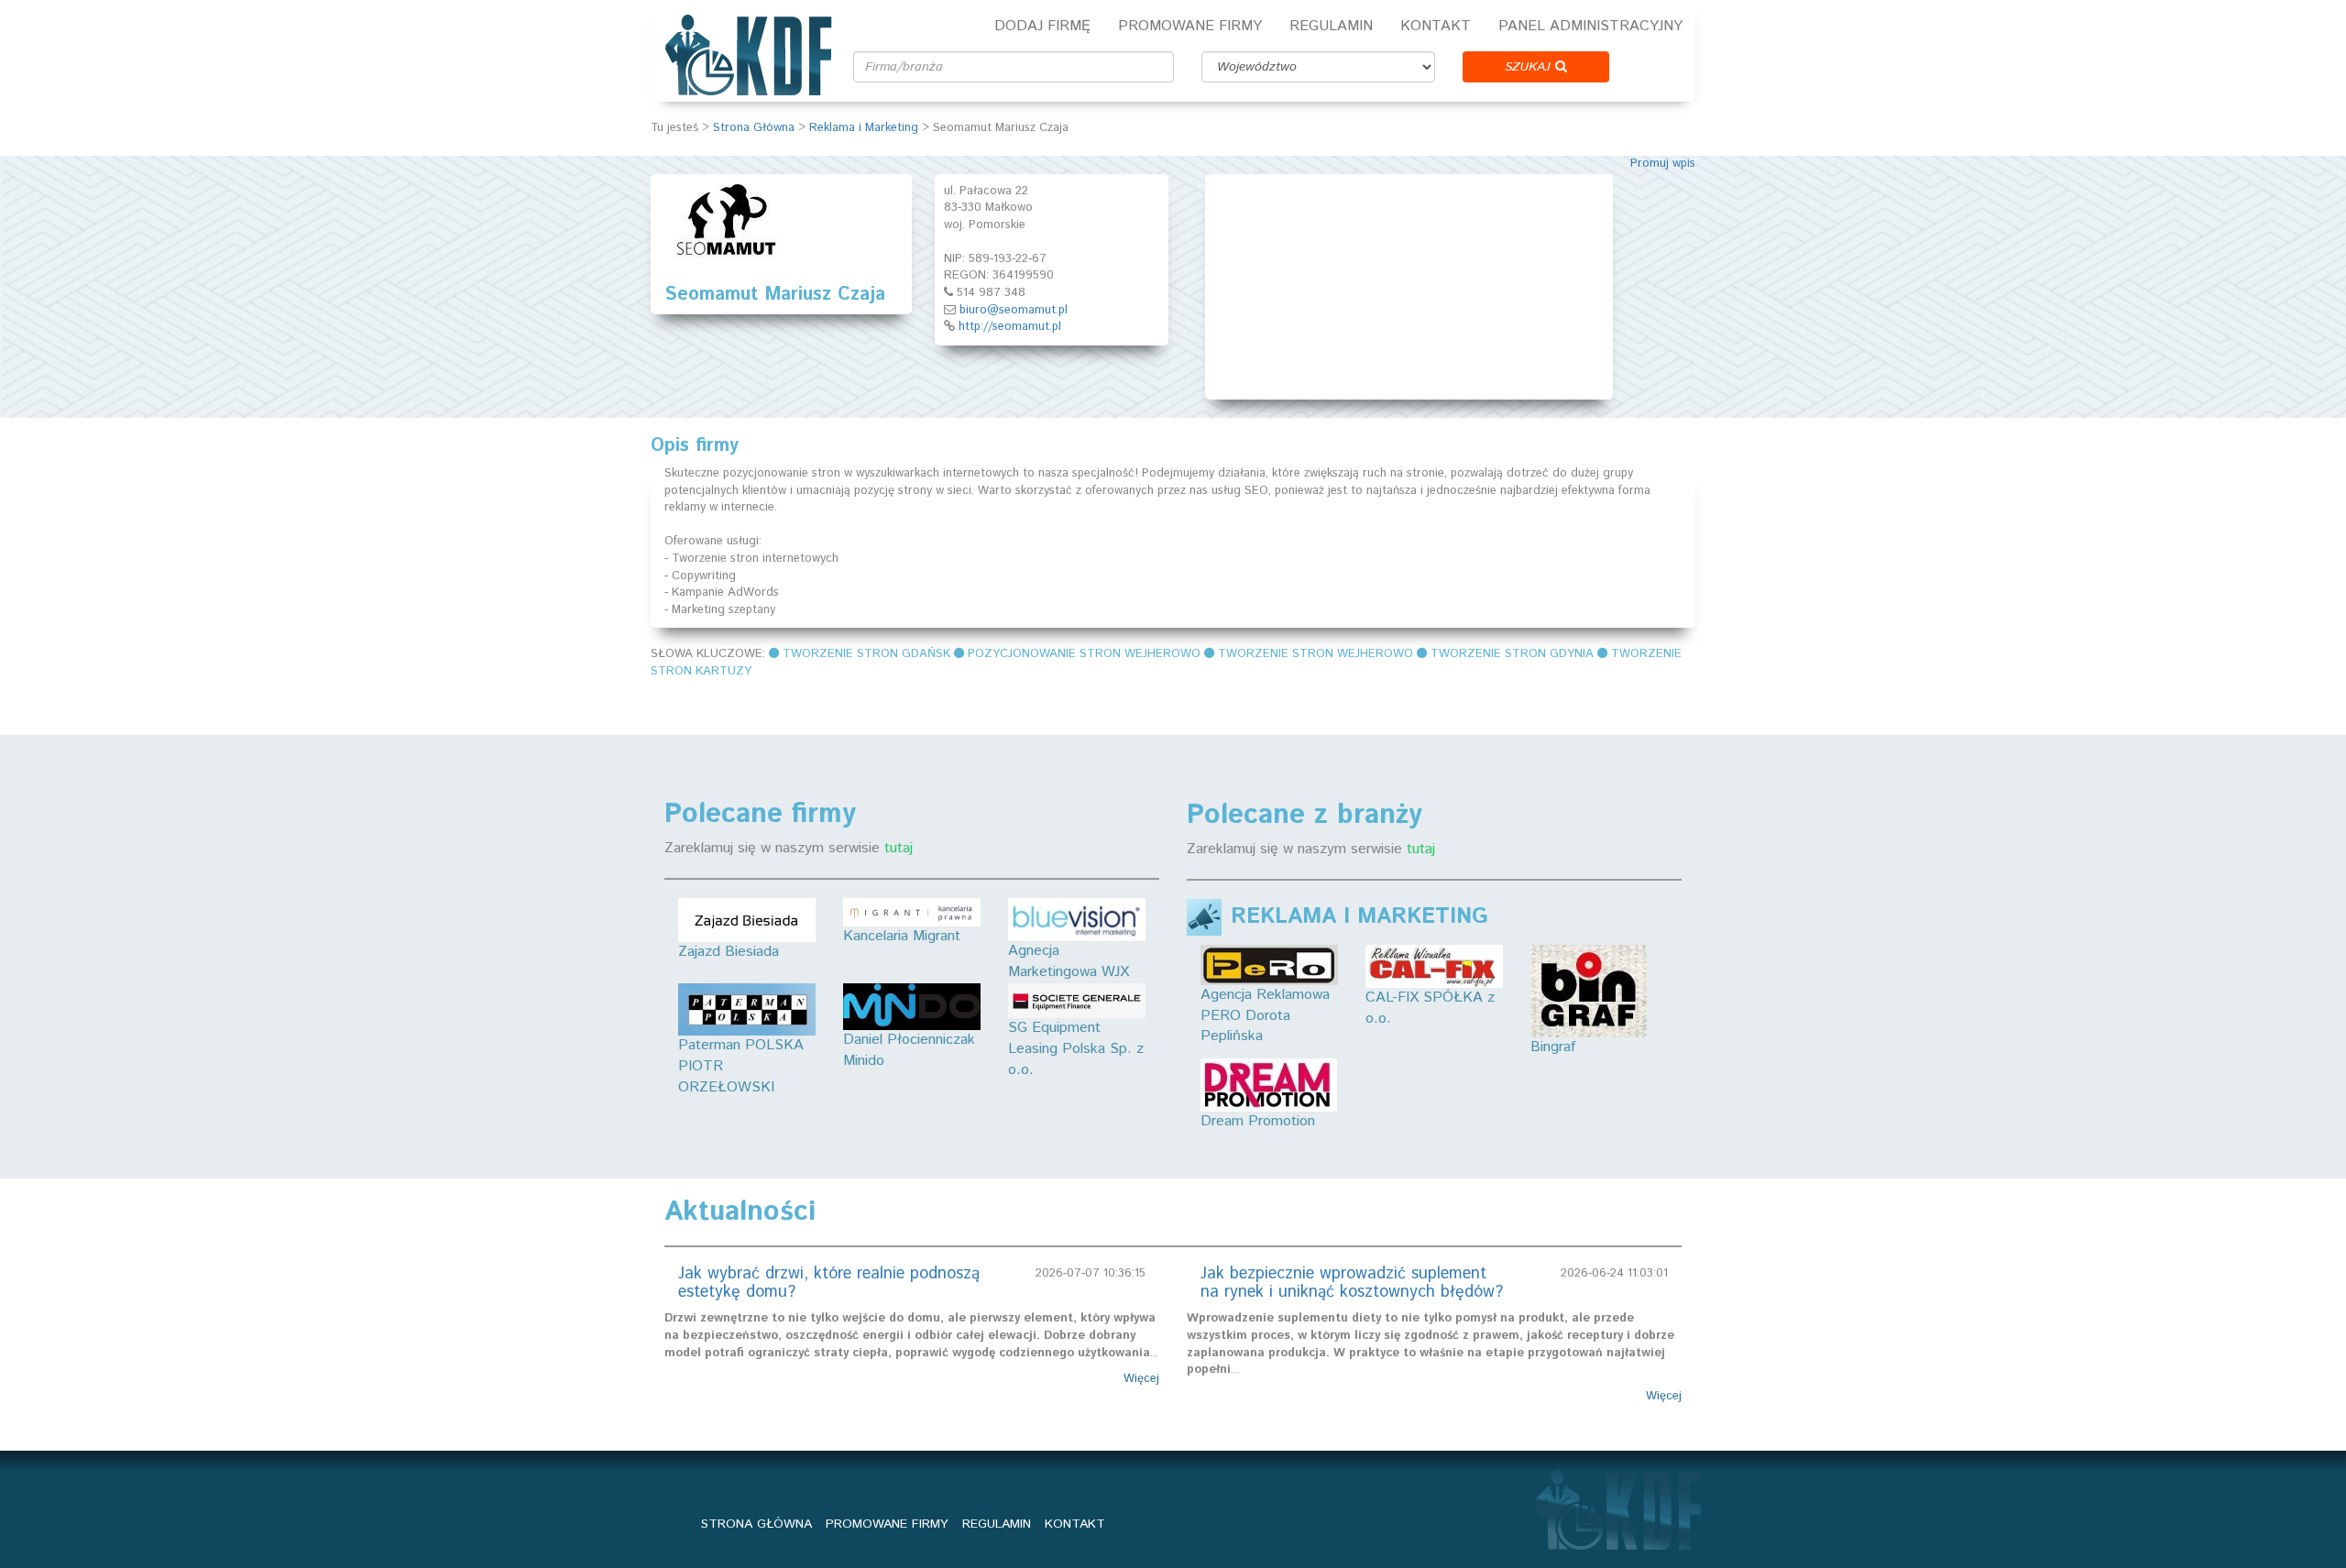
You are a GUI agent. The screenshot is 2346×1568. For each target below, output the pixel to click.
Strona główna (756, 1524)
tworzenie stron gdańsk (866, 654)
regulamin (997, 1524)
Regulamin (1331, 26)
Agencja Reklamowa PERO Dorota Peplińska (1265, 1015)
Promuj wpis (1663, 164)
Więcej (1141, 1379)
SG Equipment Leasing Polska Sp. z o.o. (1076, 1049)
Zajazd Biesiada (729, 952)
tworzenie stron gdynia (1512, 654)
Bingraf (1553, 1047)
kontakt (1075, 1524)
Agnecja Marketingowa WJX (1069, 961)
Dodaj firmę (1042, 26)
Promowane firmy (1190, 26)
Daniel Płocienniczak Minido (909, 1050)
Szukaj (1530, 67)
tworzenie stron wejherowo (1316, 654)
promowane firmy (887, 1524)
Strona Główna (754, 128)
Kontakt (1436, 26)
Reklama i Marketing (864, 128)
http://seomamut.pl (1010, 327)
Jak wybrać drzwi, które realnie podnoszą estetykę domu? (829, 1283)
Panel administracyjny (1590, 26)
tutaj (899, 848)
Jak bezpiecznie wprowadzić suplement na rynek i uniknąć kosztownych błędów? (1352, 1283)
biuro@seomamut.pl (1014, 310)
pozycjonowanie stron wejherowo (1084, 654)
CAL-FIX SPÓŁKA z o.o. (1430, 1008)
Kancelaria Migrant (902, 936)
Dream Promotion (1258, 1121)
